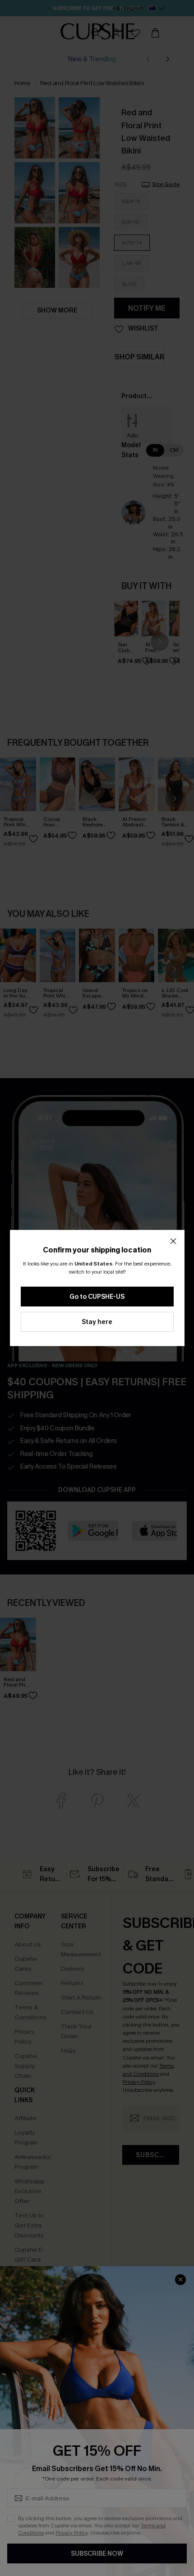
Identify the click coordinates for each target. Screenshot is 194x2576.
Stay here (97, 1322)
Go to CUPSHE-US (97, 1297)
